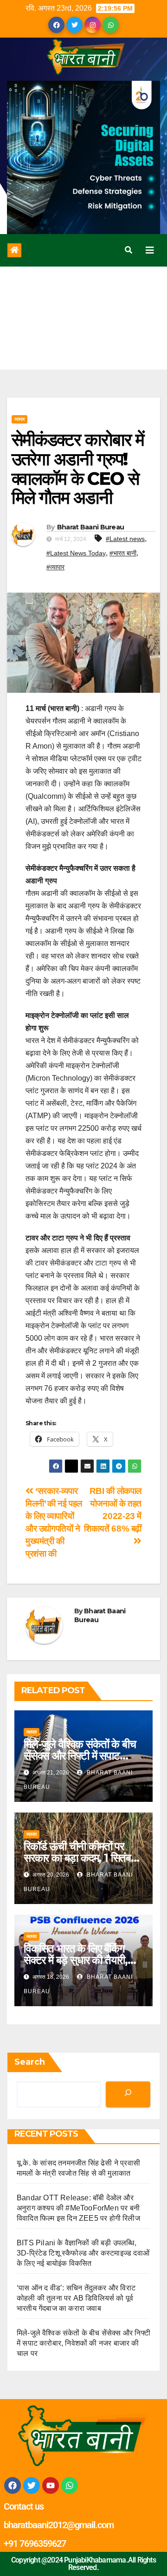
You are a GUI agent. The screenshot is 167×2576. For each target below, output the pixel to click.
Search (30, 2062)
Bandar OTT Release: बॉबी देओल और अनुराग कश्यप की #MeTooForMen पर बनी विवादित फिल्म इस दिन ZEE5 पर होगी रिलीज (78, 2208)
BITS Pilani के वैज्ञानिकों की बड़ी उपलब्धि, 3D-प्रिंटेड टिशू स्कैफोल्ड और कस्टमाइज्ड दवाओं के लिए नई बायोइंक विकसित (83, 2253)
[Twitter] (32, 2485)
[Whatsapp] (70, 2485)
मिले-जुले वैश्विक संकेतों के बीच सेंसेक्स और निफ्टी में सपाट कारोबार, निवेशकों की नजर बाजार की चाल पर (83, 2343)
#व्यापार (55, 567)
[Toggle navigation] (150, 250)
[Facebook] (13, 2485)
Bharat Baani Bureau (91, 527)
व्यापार (19, 419)
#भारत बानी (123, 553)
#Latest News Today (76, 553)
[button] (128, 250)
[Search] (128, 2094)
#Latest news (125, 539)
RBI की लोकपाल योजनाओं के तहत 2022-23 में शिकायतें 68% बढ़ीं (113, 1510)
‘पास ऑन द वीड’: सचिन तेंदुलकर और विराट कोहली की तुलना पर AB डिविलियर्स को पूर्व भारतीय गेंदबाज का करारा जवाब (76, 2298)
